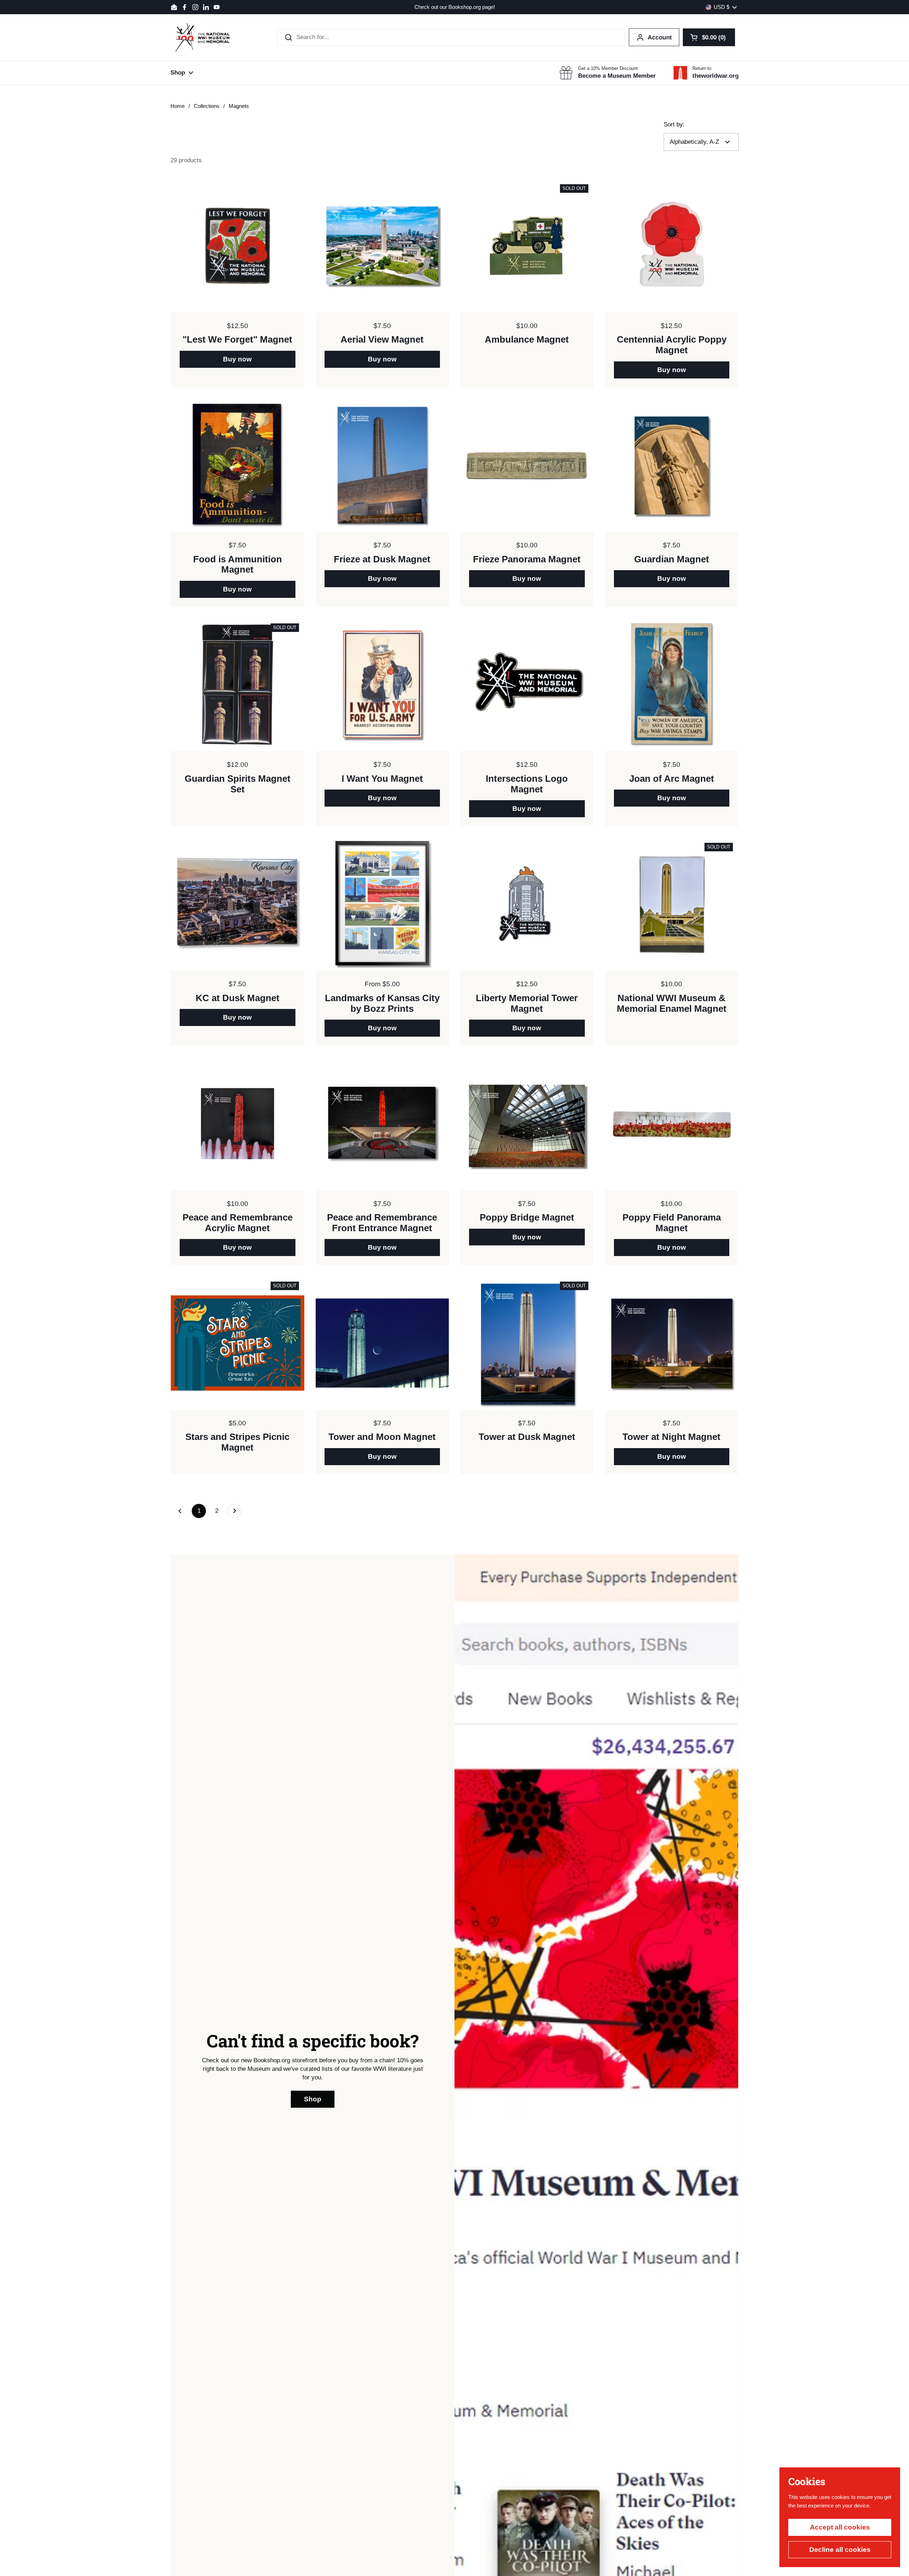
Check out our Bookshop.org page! (455, 7)
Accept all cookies (840, 2527)
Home (178, 106)
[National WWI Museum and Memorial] (202, 37)
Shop (313, 2099)
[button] (709, 37)
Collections (207, 106)
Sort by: (674, 124)
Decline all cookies (840, 2550)
